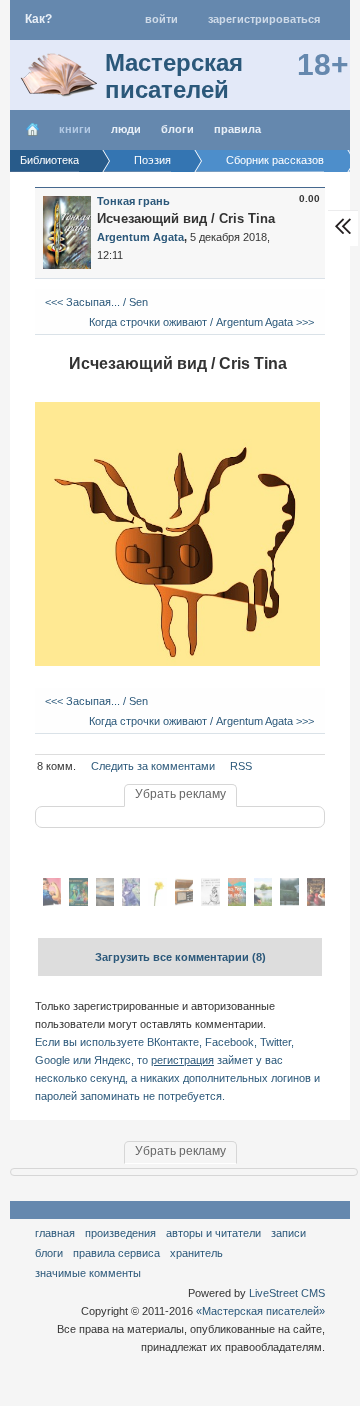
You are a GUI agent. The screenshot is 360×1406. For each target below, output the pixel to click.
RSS (241, 766)
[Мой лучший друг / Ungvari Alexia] (131, 902)
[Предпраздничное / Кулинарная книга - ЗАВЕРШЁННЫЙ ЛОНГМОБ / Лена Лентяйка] (316, 902)
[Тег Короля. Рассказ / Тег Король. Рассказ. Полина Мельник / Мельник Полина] (237, 902)
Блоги (177, 129)
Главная (55, 1233)
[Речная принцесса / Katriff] (263, 902)
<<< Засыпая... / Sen (95, 302)
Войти (161, 19)
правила (237, 129)
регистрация (182, 1060)
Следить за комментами (153, 766)
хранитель (196, 1253)
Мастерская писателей (174, 76)
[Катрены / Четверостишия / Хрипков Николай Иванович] (210, 902)
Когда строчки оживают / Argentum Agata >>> (203, 322)
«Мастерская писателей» (260, 1311)
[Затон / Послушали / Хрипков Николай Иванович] (184, 902)
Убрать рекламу (180, 794)
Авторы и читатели (213, 1233)
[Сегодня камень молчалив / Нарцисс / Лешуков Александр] (157, 902)
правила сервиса (116, 1253)
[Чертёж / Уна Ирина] (289, 902)
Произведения (120, 1233)
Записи (288, 1233)
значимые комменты (88, 1273)
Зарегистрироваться (264, 19)
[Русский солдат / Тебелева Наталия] (105, 902)
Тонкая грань (133, 201)
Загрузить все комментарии (180, 957)
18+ (323, 64)
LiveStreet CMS (287, 1293)
